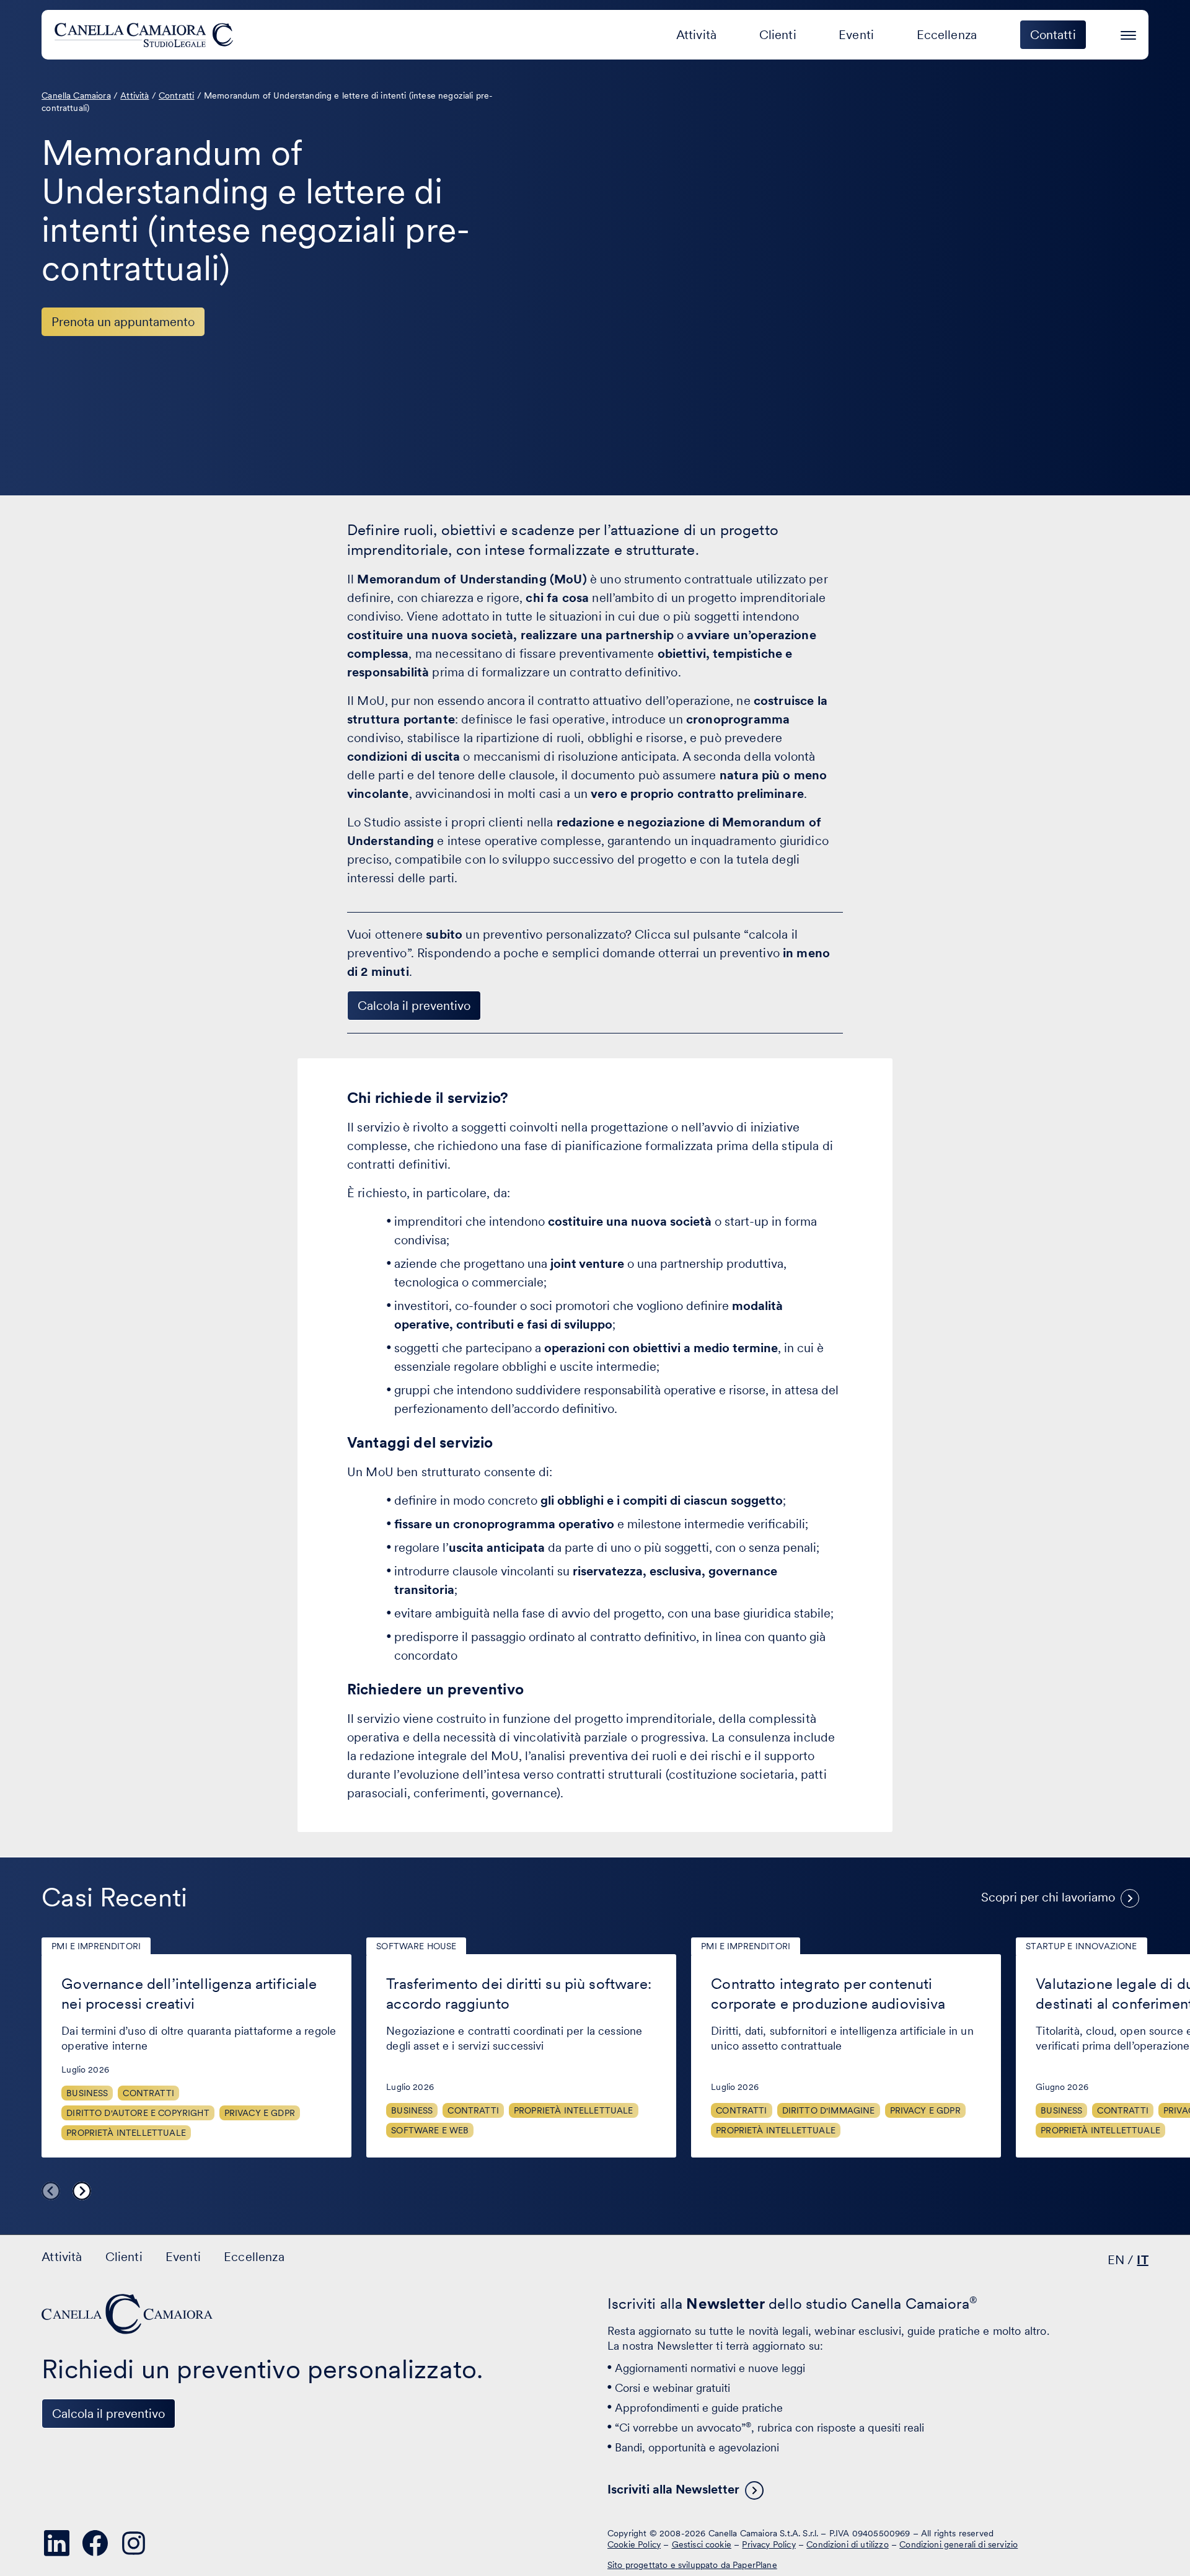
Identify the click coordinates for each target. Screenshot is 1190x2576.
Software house (416, 1946)
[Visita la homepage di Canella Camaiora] (146, 35)
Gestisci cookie (702, 2544)
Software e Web (430, 2130)
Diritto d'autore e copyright (138, 2113)
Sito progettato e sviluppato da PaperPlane (692, 2565)
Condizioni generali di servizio (959, 2544)
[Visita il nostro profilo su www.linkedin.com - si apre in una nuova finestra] (56, 2543)
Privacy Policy (769, 2544)
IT (1142, 2260)
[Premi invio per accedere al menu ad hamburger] (1128, 33)
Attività (696, 35)
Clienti (778, 35)
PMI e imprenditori (96, 1946)
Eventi (856, 35)
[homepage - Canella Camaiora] (128, 2314)
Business (87, 2093)
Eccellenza (947, 35)
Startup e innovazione (1081, 1946)
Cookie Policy (634, 2544)
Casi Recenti (114, 1897)
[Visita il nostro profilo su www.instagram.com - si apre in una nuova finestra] (133, 2543)
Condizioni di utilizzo (848, 2544)
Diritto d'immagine (829, 2110)
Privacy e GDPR (260, 2113)
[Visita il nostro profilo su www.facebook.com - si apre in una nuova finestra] (95, 2543)
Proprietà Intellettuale (126, 2133)
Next (82, 2191)
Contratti (148, 2093)
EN (1116, 2260)
